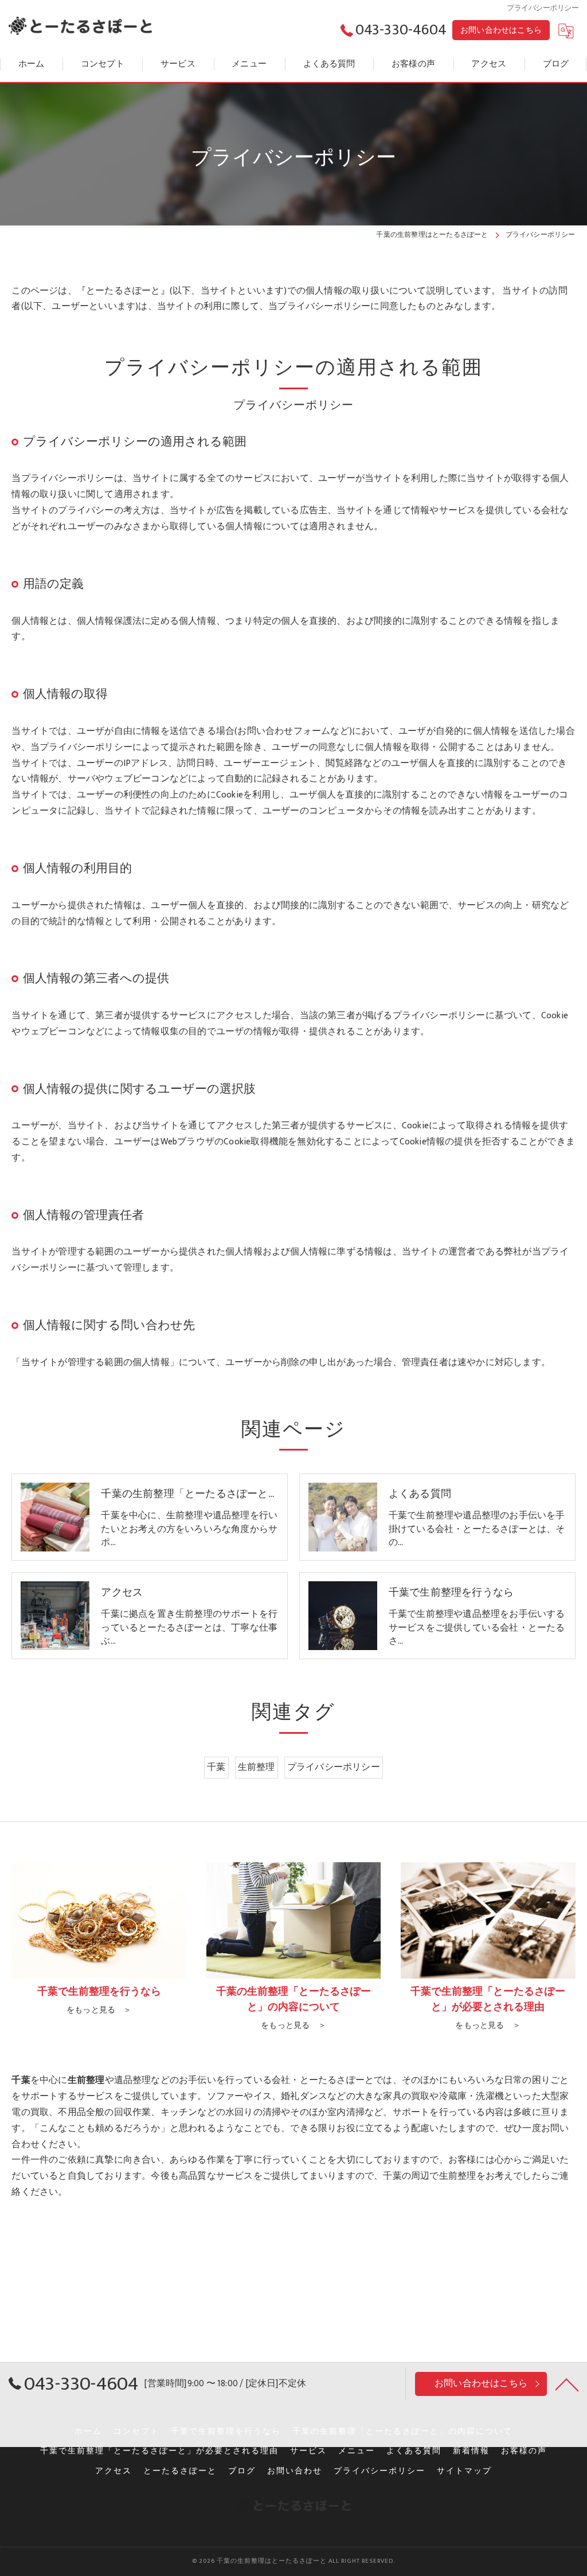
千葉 (216, 1767)
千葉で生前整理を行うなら (226, 2432)
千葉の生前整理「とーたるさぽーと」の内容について (402, 2432)
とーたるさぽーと (180, 2471)
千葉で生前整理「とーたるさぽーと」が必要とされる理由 (159, 2451)
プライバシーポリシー (334, 1767)
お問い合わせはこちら (501, 30)
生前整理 (257, 1767)
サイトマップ (464, 2471)
